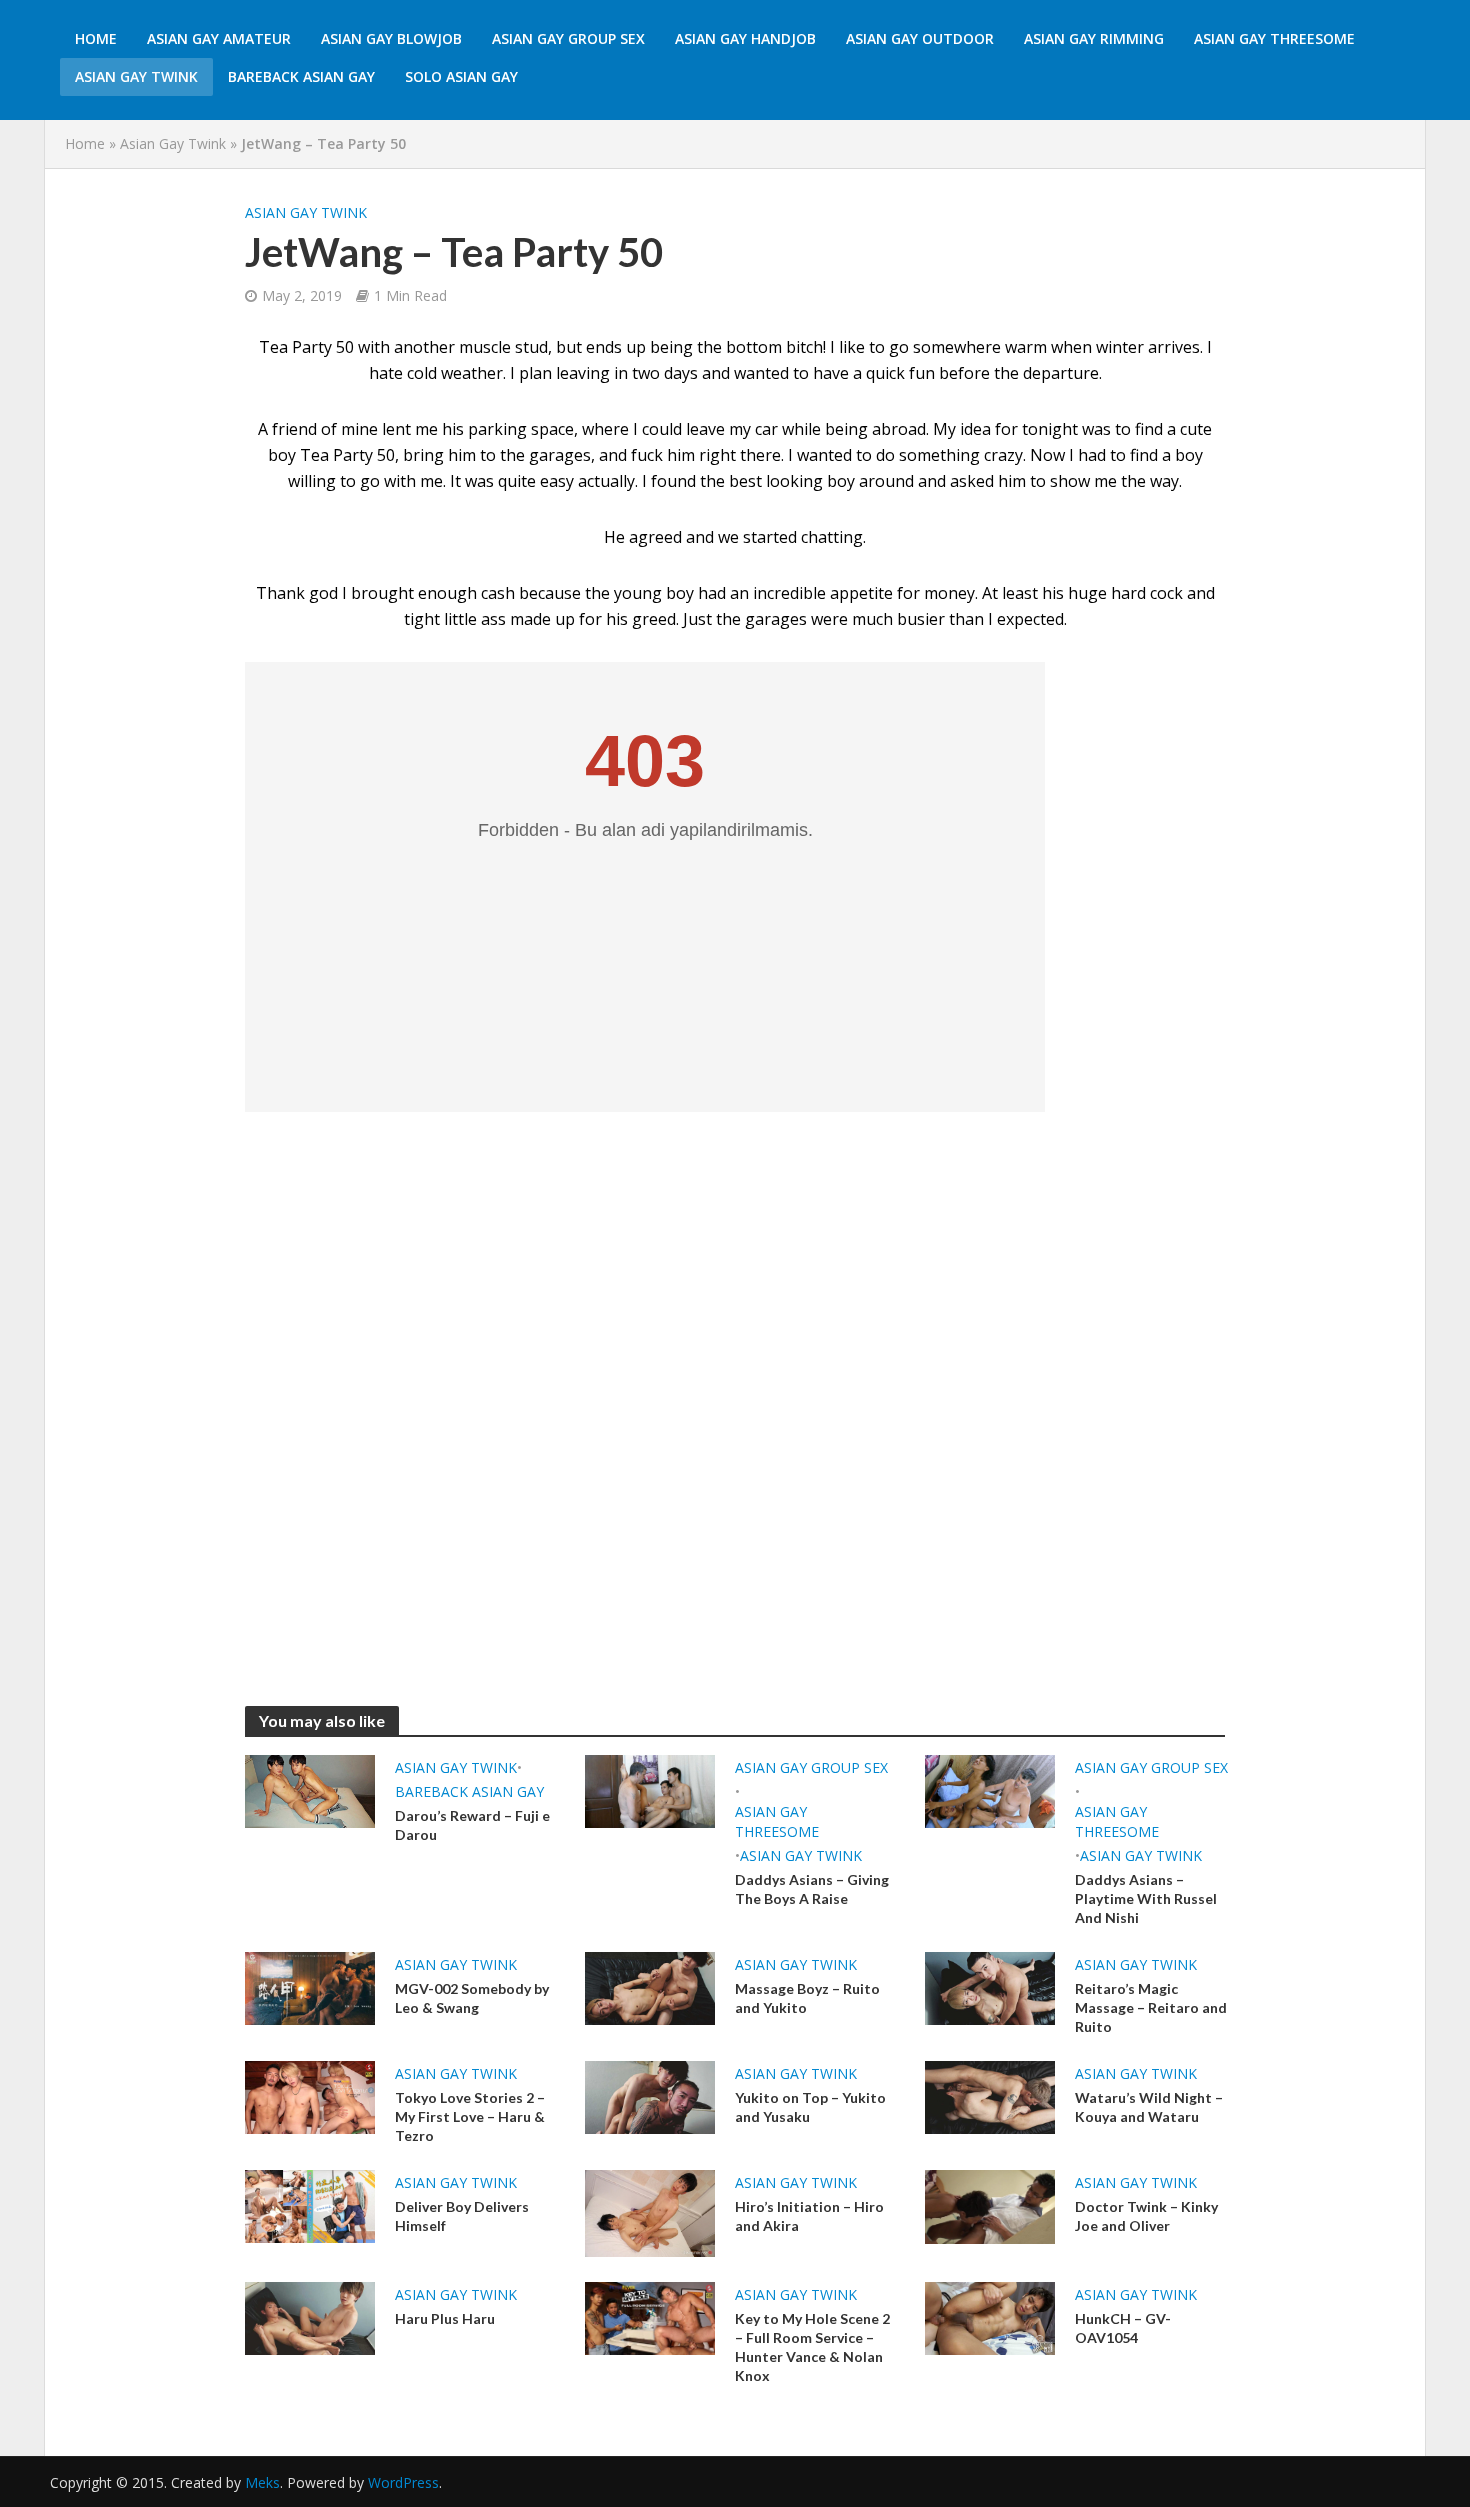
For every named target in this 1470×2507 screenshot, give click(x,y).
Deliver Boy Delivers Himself (462, 2216)
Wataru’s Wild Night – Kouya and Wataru (1149, 2107)
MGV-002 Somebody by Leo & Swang (472, 1998)
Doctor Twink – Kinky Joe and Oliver (1146, 2216)
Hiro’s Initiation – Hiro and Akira (809, 2216)
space (552, 429)
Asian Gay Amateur (219, 38)
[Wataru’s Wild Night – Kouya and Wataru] (990, 2096)
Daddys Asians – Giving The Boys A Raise (812, 1889)
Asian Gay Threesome (1274, 38)
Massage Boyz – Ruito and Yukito (807, 1998)
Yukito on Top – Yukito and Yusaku (810, 2107)
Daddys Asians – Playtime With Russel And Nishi (1146, 1898)
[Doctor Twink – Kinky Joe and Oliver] (990, 2205)
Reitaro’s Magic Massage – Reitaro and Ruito (1151, 2007)
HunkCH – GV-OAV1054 (1123, 2328)
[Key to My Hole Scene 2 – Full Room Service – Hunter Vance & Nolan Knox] (650, 2317)
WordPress (403, 2482)
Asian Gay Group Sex (568, 38)
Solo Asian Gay (461, 76)
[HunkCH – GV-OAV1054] (990, 2317)
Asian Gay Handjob (745, 38)
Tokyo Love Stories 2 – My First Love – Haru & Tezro (470, 2116)
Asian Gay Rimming (1094, 38)
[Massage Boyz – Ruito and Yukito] (650, 1987)
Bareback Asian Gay (301, 76)
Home (96, 38)
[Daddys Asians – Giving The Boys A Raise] (650, 1790)
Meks (262, 2482)
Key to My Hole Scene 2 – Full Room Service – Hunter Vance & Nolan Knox (812, 2347)
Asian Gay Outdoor (920, 38)
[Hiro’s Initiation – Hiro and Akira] (650, 2212)
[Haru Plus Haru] (310, 2317)
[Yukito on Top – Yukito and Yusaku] (650, 2096)
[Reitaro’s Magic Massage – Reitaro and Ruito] (990, 1987)
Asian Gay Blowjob (391, 38)
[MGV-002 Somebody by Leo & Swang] (310, 1987)
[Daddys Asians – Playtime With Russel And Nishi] (990, 1790)
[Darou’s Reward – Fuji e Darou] (310, 1790)
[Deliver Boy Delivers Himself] (310, 2205)
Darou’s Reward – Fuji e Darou (472, 1825)
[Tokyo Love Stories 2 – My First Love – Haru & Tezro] (310, 2096)
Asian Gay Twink (136, 76)
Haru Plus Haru (445, 2318)
